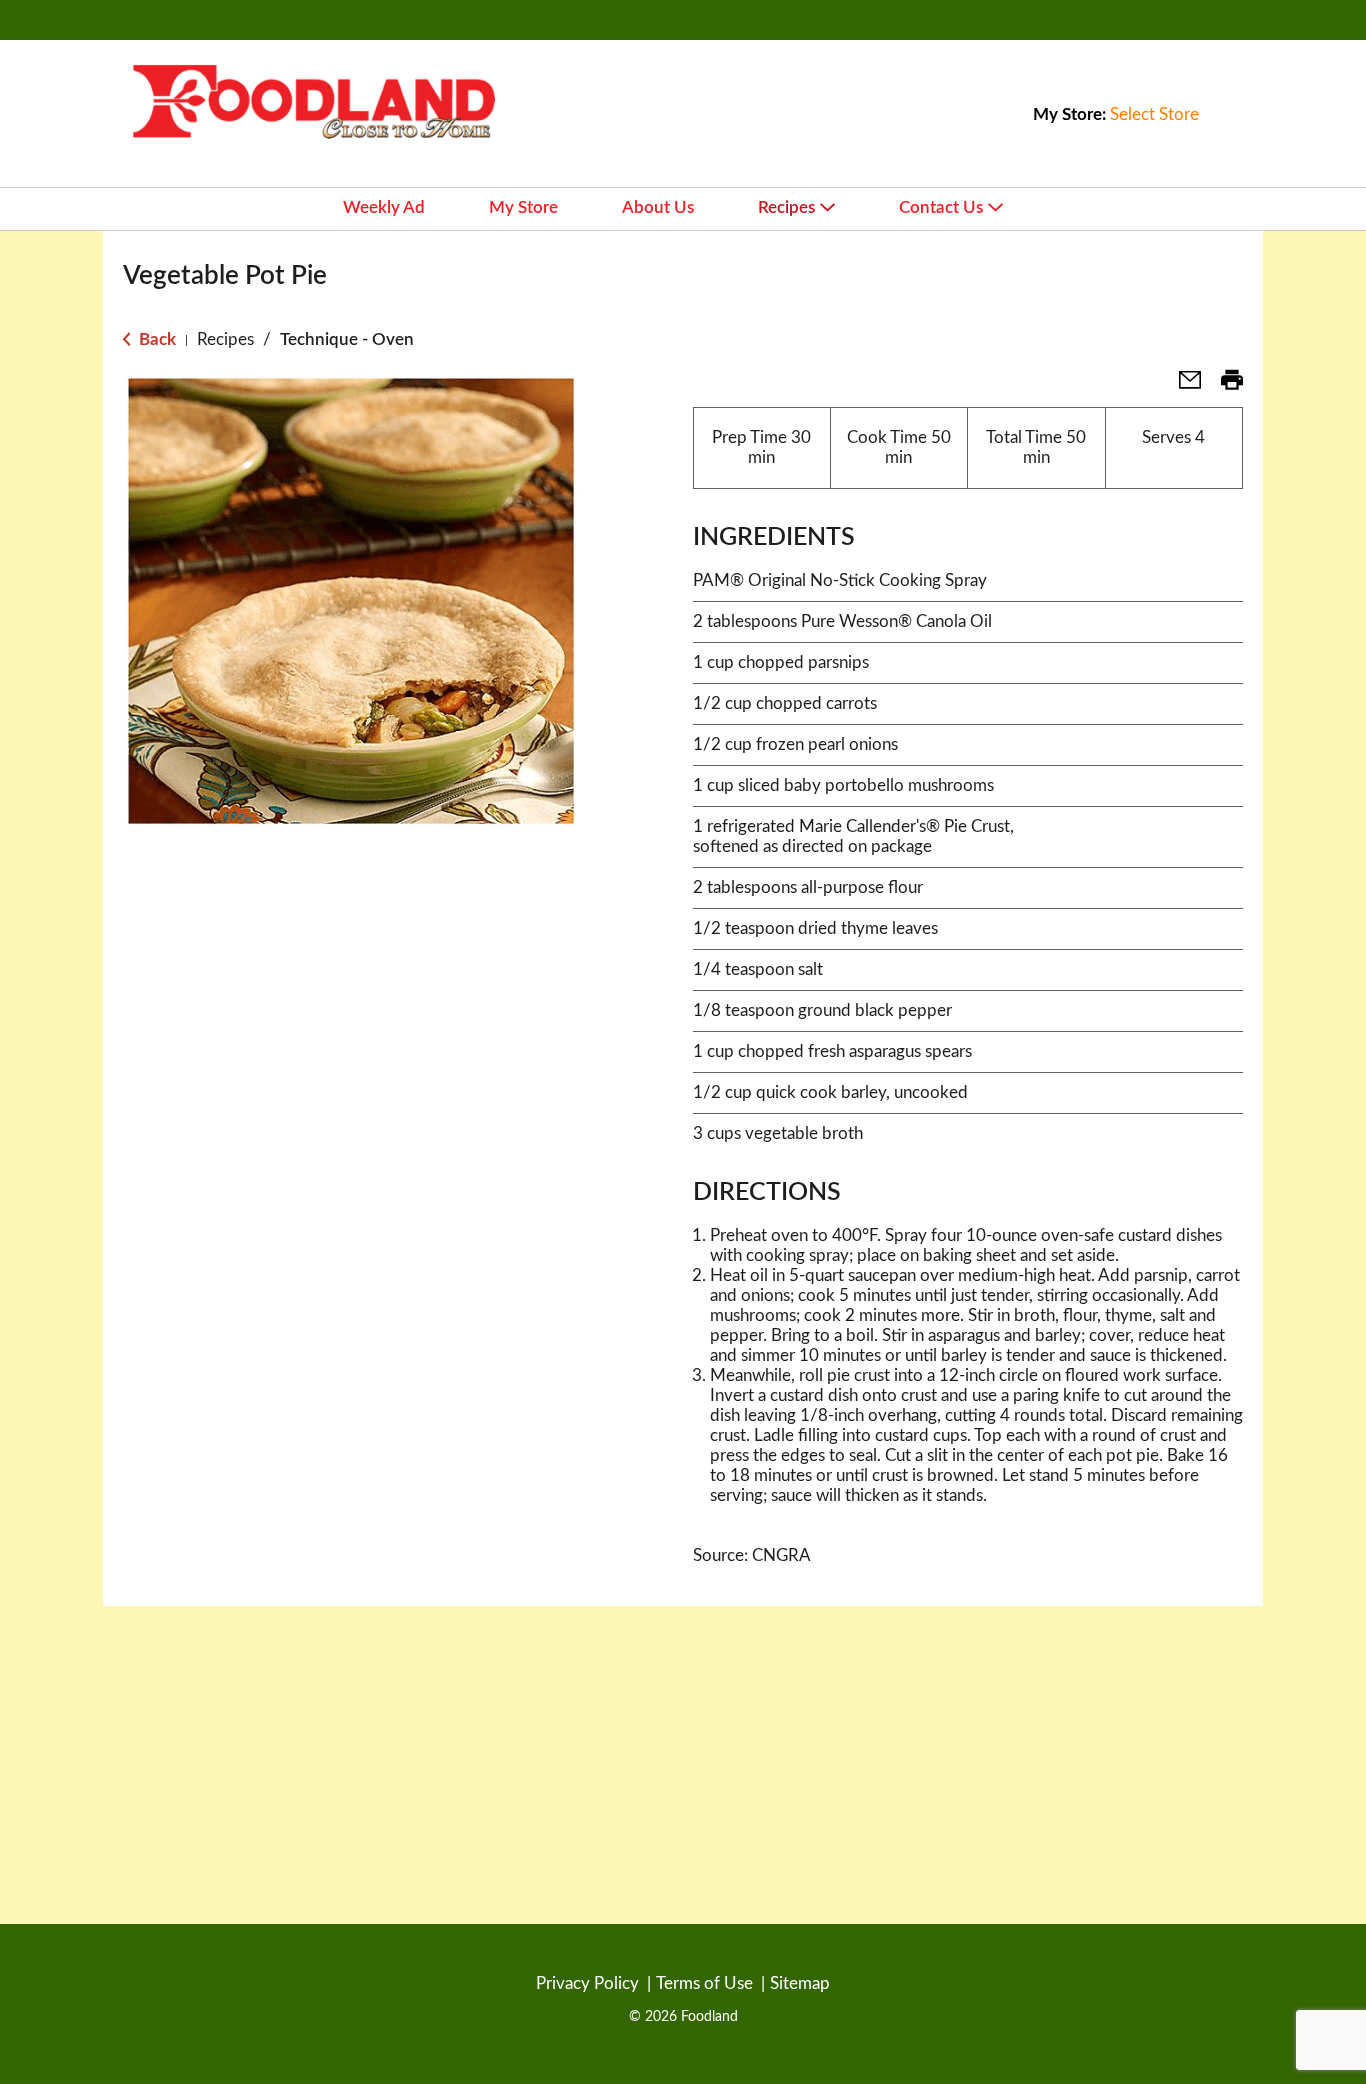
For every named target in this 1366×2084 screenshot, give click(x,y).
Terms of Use (704, 1983)
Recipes (225, 339)
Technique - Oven (347, 339)
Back (155, 339)
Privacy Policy (587, 1983)
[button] (1182, 386)
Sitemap (800, 1983)
